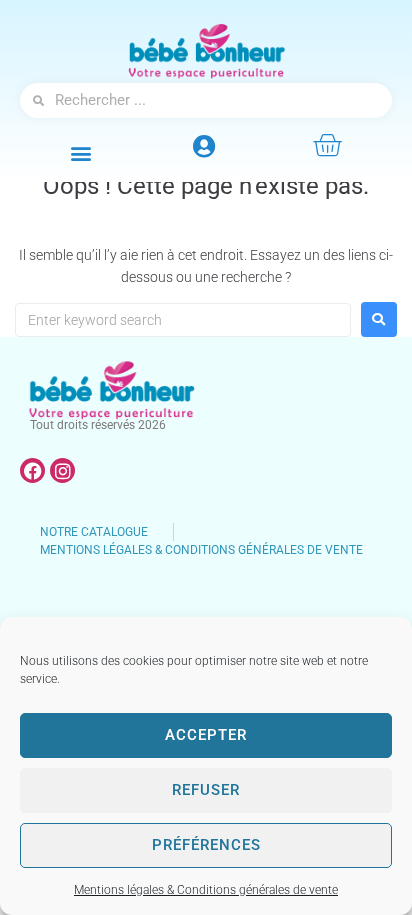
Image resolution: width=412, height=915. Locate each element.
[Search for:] (183, 320)
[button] (81, 152)
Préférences (206, 845)
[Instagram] (62, 470)
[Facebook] (32, 470)
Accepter (206, 735)
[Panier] (327, 145)
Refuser (206, 790)
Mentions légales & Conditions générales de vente (206, 890)
